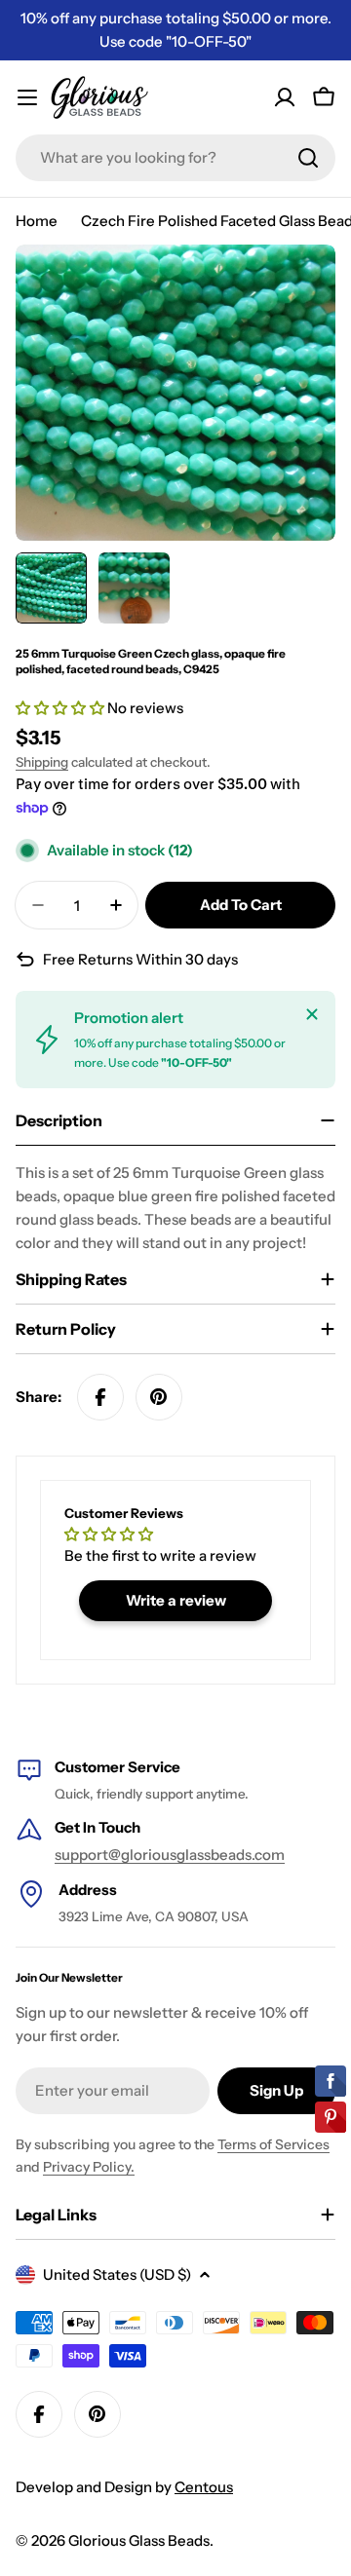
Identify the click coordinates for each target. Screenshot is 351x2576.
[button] (61, 708)
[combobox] (175, 158)
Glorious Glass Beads (139, 2540)
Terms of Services (273, 2144)
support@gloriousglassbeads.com (170, 1855)
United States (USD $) (117, 2274)
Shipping (42, 762)
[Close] (312, 1014)
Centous (204, 2487)
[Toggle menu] (27, 97)
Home (37, 221)
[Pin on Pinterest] (159, 1397)
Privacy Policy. (89, 2167)
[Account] (285, 97)
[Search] (308, 158)
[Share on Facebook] (100, 1397)
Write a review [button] (176, 1600)
